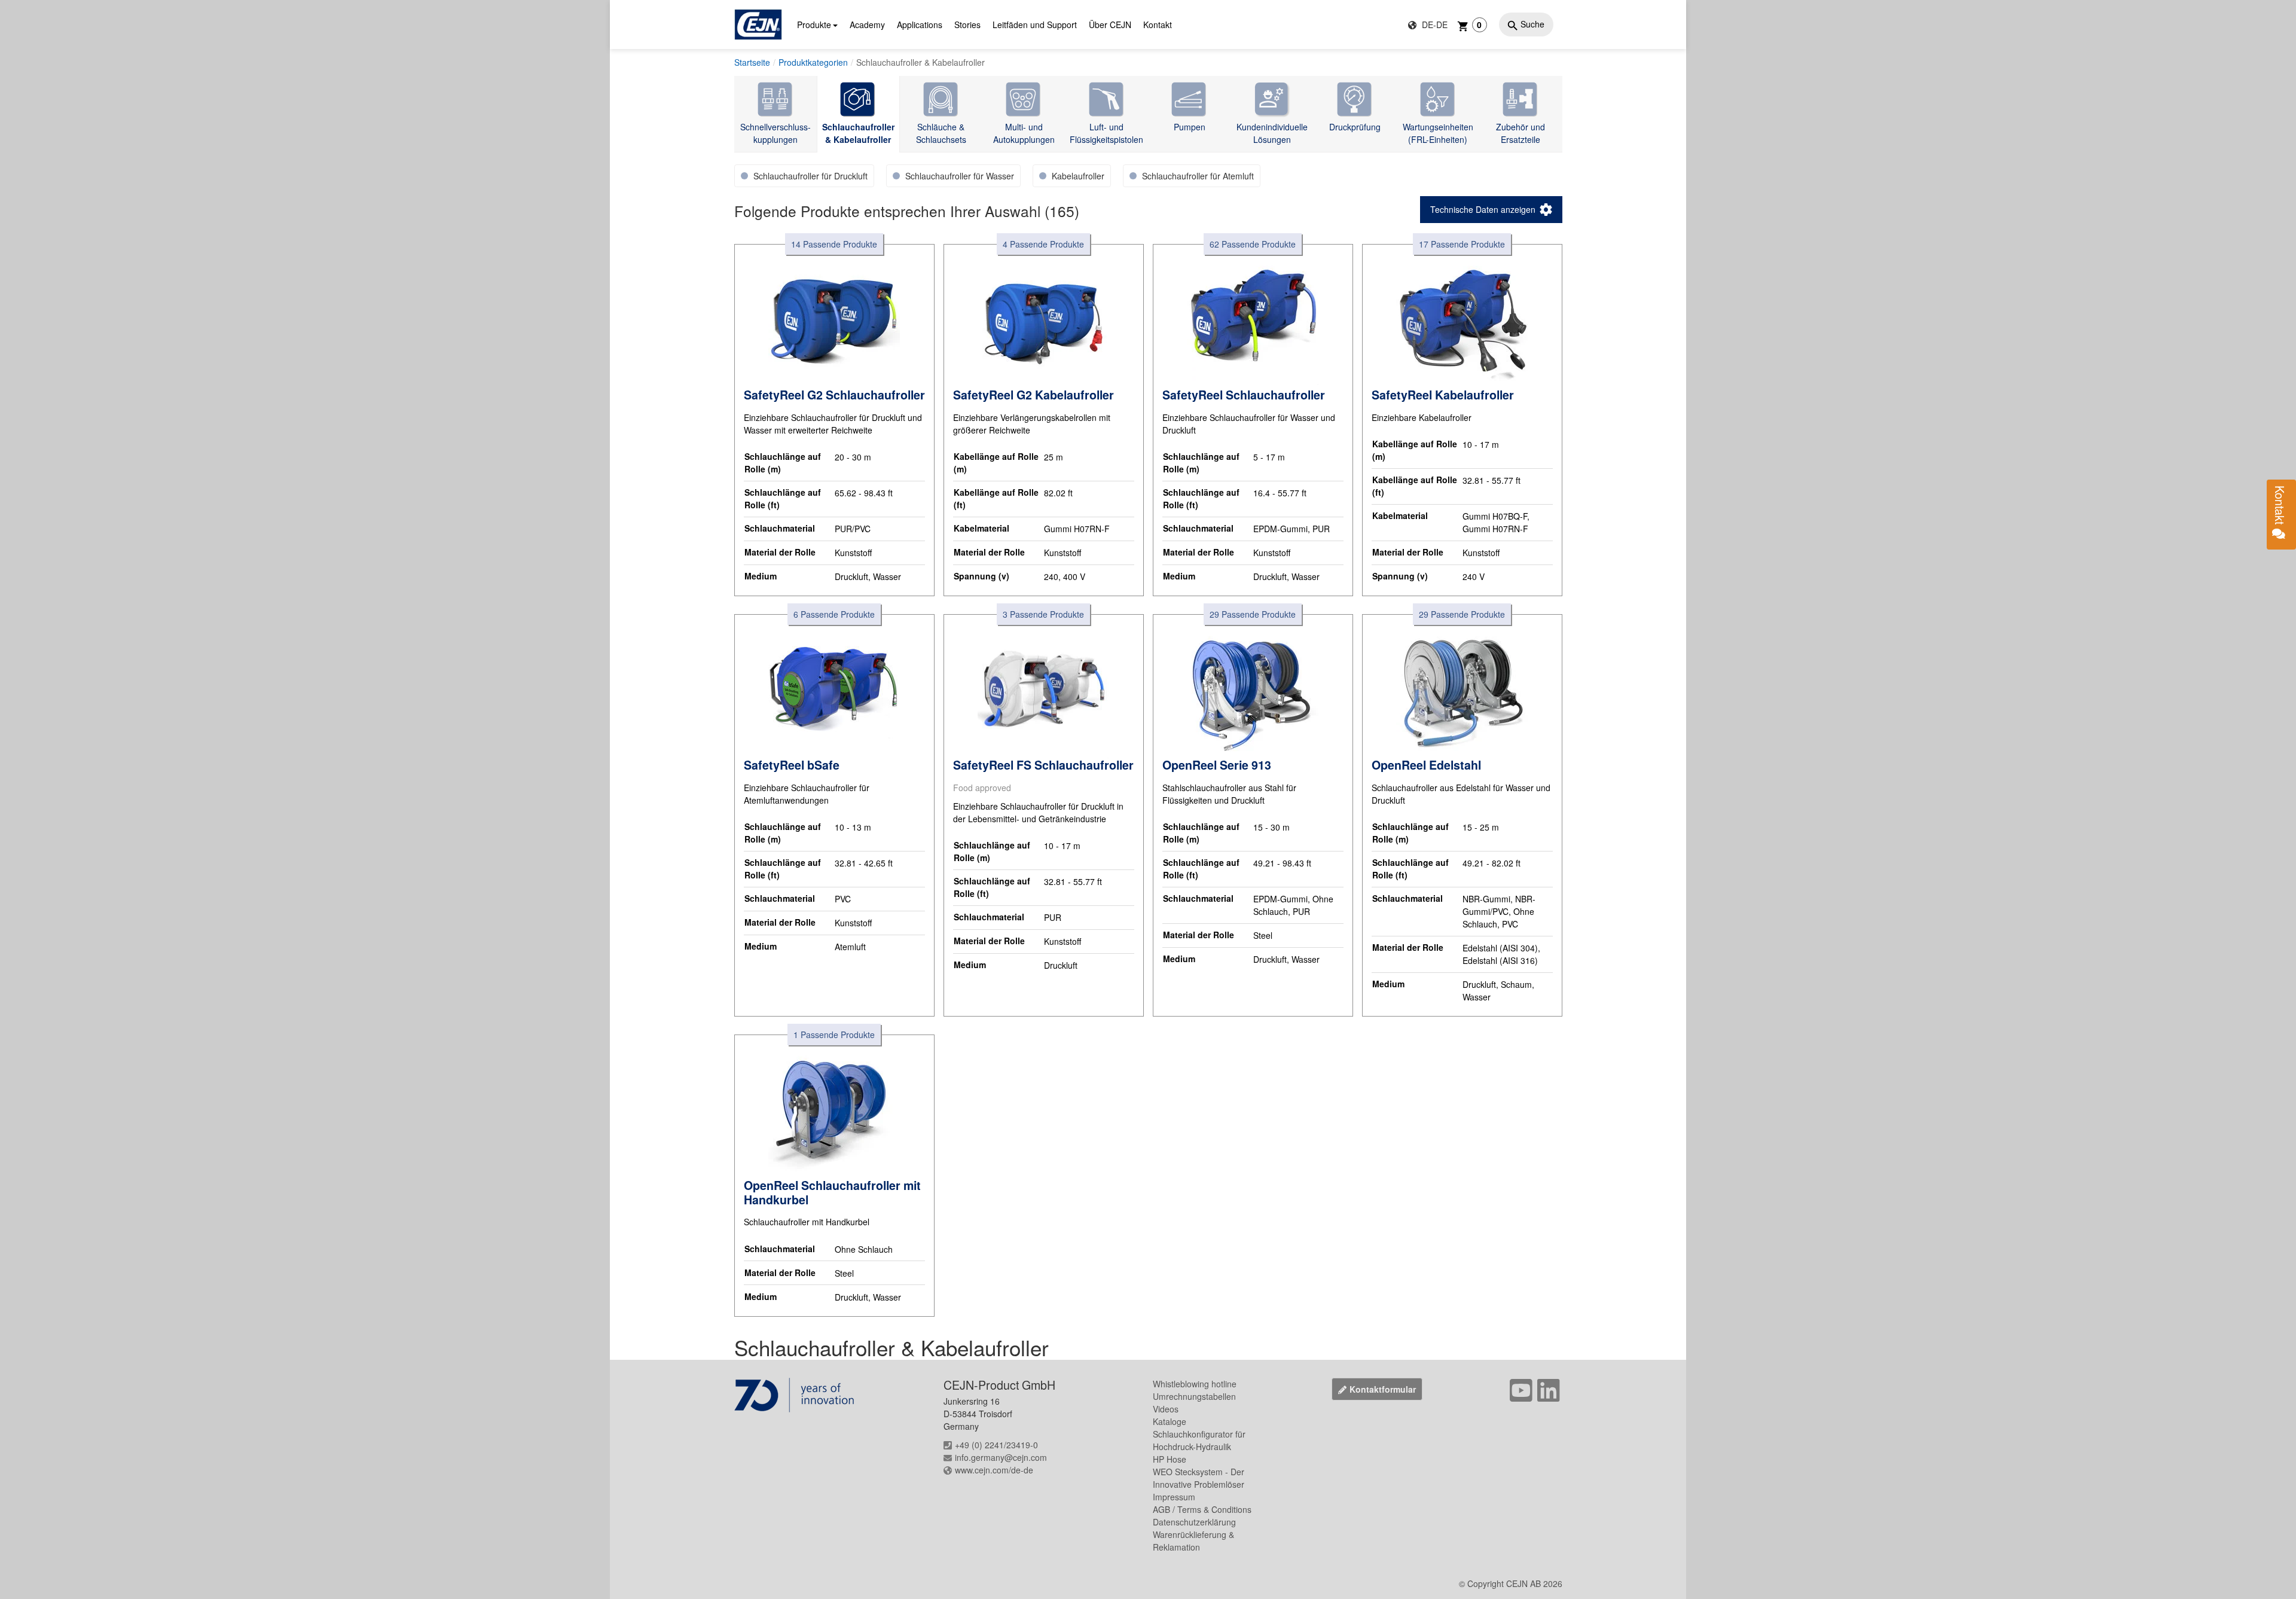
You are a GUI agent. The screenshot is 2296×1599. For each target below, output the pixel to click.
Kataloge (1170, 1421)
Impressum (1174, 1497)
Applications (920, 25)
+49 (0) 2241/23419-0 (996, 1445)
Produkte (814, 25)
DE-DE (1434, 25)
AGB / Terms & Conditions (1202, 1509)
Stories (967, 25)
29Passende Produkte (1253, 614)
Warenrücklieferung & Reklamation (1193, 1541)
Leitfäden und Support (1035, 25)
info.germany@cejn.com (1001, 1457)
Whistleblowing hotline (1195, 1384)
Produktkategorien (813, 62)
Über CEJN (1110, 25)
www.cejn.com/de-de (994, 1470)
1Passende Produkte (834, 1035)
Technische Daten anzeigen (1483, 209)
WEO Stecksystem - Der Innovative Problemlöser (1199, 1478)
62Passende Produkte (1253, 244)
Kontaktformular (1383, 1389)
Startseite (752, 62)
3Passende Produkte (1043, 614)
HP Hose (1170, 1459)
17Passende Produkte (1462, 244)
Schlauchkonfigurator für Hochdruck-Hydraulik (1199, 1440)
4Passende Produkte (1043, 244)
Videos (1166, 1409)
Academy (867, 25)
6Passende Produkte (834, 614)
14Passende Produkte (834, 244)
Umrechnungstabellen (1194, 1396)
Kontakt (1158, 25)
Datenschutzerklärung (1194, 1522)
